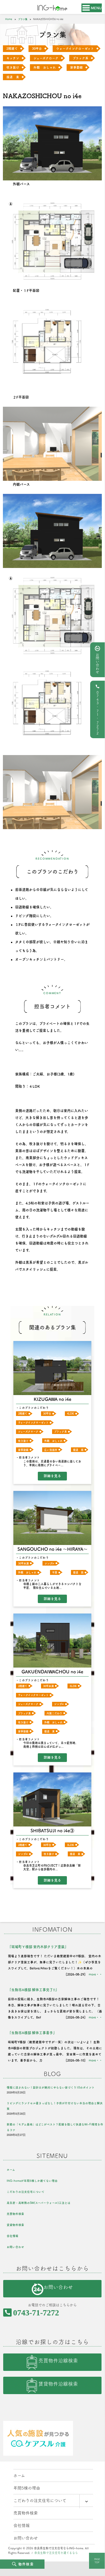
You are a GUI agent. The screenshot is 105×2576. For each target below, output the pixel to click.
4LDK (71, 1414)
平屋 (55, 1572)
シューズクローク (46, 58)
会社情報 (13, 2236)
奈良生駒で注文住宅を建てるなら (56, 2553)
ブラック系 (81, 58)
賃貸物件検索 (15, 2225)
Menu (96, 8)
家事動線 (76, 67)
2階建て (12, 49)
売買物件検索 (15, 2214)
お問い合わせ (97, 663)
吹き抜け (13, 67)
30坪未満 (23, 1563)
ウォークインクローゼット (75, 49)
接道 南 (78, 1450)
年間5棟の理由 (27, 2488)
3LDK (73, 1686)
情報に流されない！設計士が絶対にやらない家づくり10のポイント (51, 2087)
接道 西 (78, 1572)
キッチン (13, 58)
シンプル (49, 1563)
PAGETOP (97, 2561)
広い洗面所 (51, 1450)
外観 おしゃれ (45, 67)
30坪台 (37, 49)
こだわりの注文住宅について (26, 2192)
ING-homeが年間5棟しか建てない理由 (32, 2181)
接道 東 (13, 77)
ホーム (11, 2170)
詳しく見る (52, 1476)
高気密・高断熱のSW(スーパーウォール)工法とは (39, 2203)
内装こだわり (54, 1713)
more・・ (96, 1974)
